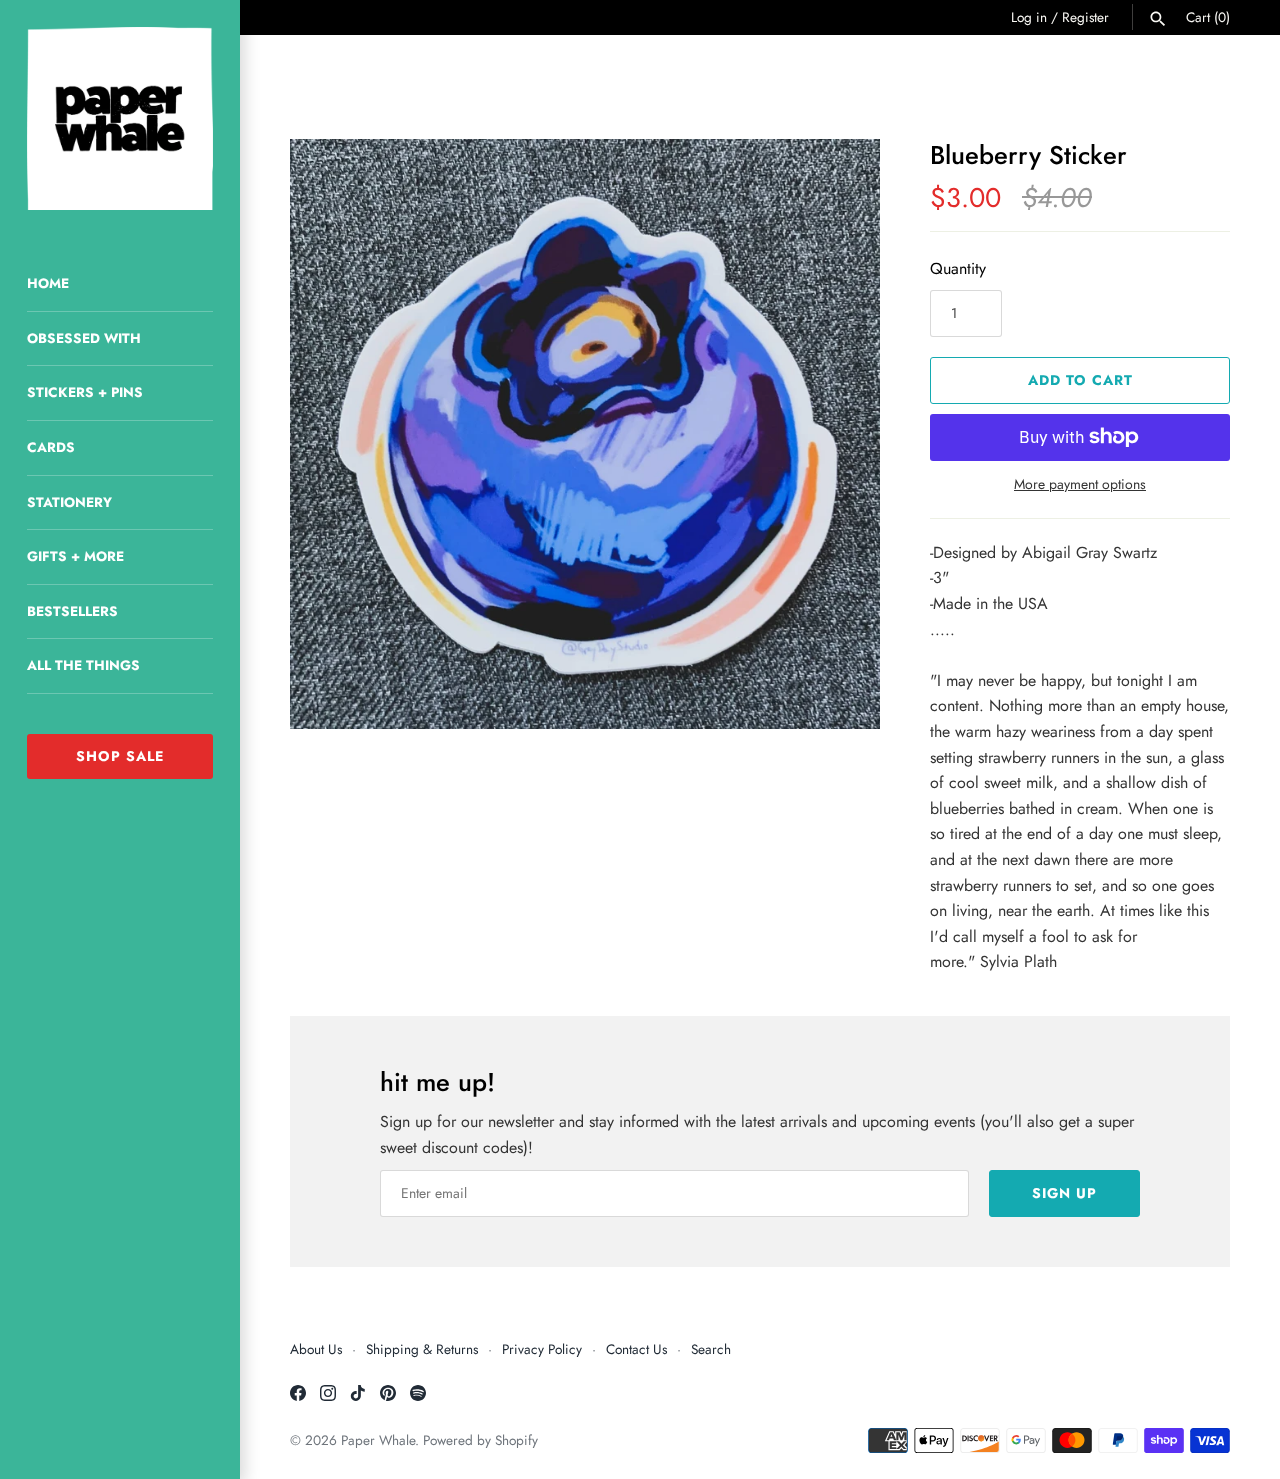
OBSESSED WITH (84, 338)
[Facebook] (298, 1396)
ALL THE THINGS (83, 665)
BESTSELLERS (72, 611)
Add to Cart (1080, 380)
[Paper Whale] (120, 118)
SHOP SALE (120, 756)
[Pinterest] (388, 1396)
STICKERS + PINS (85, 392)
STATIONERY (69, 502)
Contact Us (636, 1349)
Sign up (1064, 1193)
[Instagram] (328, 1396)
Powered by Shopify (480, 1440)
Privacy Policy (542, 1349)
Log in (1029, 17)
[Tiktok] (358, 1396)
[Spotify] (418, 1396)
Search (711, 1349)
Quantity (958, 268)
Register (1085, 17)
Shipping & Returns (422, 1349)
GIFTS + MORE (75, 556)
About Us (316, 1349)
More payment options (1080, 484)
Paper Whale (378, 1440)
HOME (48, 283)
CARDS (51, 447)
